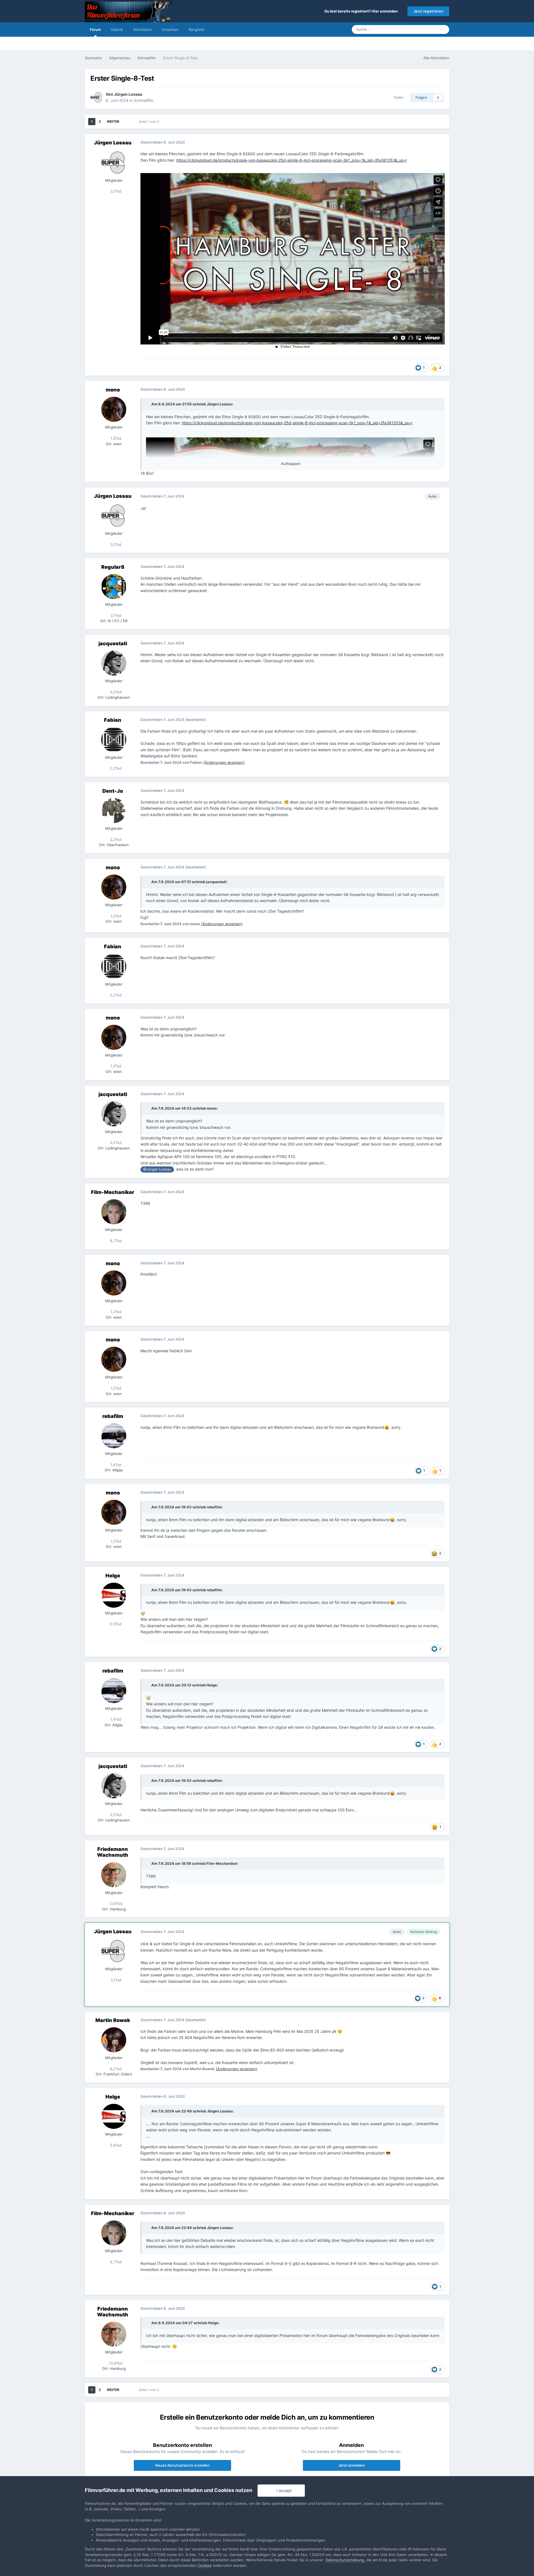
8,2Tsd (115, 2069)
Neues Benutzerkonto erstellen (182, 2465)
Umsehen (170, 29)
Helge (113, 1576)
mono (113, 390)
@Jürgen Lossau (157, 1169)
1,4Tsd (115, 1465)
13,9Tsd (115, 1903)
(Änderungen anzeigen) (224, 762)
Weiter (113, 121)
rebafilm (113, 1416)
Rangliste (196, 29)
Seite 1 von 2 (150, 121)
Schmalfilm (144, 100)
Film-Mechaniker (113, 1192)
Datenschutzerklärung (345, 2560)
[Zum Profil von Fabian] (114, 740)
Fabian (113, 720)
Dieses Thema (419, 29)
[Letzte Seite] (127, 122)
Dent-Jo (113, 791)
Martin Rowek (113, 2020)
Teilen (397, 97)
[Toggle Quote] (148, 404)
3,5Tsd (115, 692)
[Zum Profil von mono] (114, 409)
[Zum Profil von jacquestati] (114, 663)
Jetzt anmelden (352, 2465)
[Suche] (443, 29)
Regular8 (113, 567)
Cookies (205, 2565)
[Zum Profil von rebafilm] (114, 1436)
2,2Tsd (115, 768)
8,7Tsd (115, 1241)
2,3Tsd (115, 839)
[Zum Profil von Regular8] (114, 587)
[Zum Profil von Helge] (114, 1595)
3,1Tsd (115, 191)
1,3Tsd (115, 438)
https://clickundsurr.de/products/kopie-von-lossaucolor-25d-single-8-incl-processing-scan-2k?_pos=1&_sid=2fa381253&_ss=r (292, 160)
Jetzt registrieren (428, 11)
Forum (95, 29)
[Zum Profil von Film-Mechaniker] (114, 1212)
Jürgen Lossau (128, 94)
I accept (283, 2490)
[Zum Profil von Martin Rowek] (114, 2040)
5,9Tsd (115, 1624)
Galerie (117, 29)
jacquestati (113, 643)
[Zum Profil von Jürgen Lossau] (97, 97)
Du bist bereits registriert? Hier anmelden (362, 11)
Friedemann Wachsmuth (113, 1852)
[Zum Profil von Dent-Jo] (114, 811)
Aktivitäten (143, 29)
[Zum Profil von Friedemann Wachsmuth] (114, 1875)
